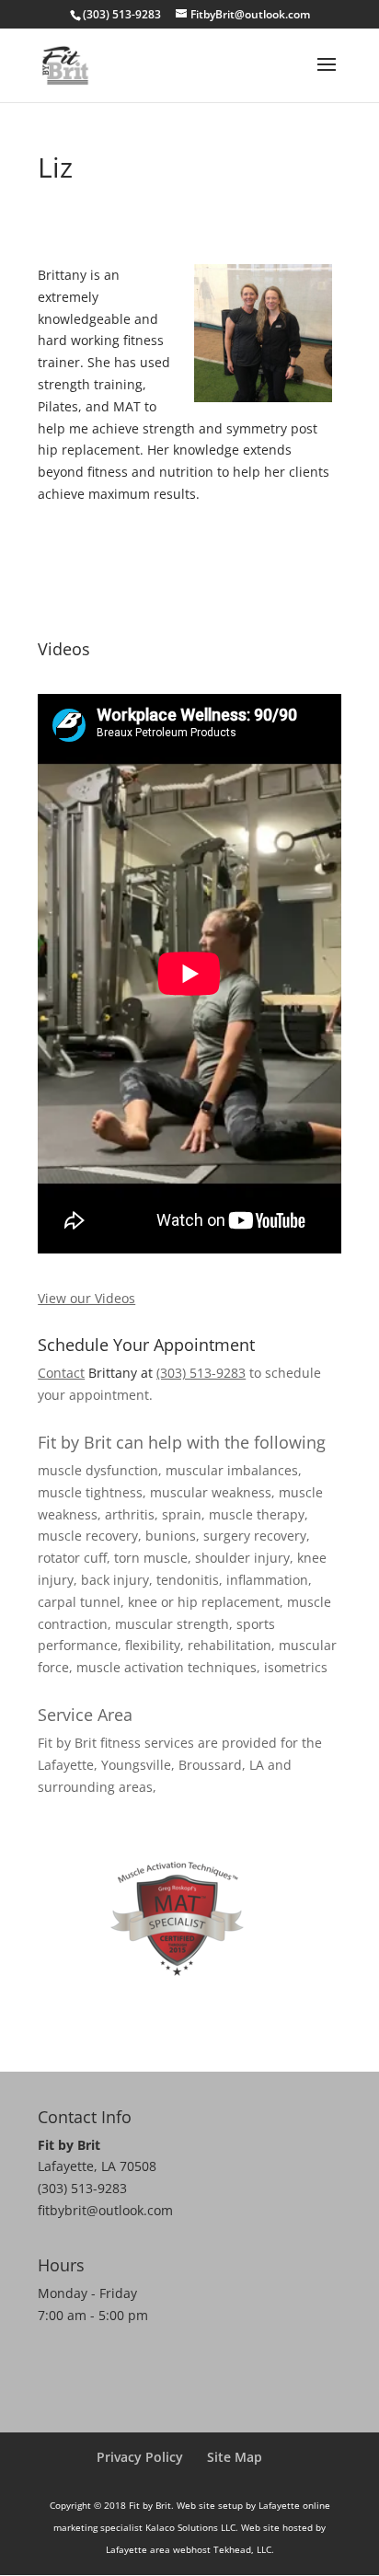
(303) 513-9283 (201, 1373)
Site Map (235, 2457)
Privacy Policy (140, 2457)
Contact (61, 1373)
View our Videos (86, 1298)
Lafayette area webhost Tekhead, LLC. (190, 2549)
